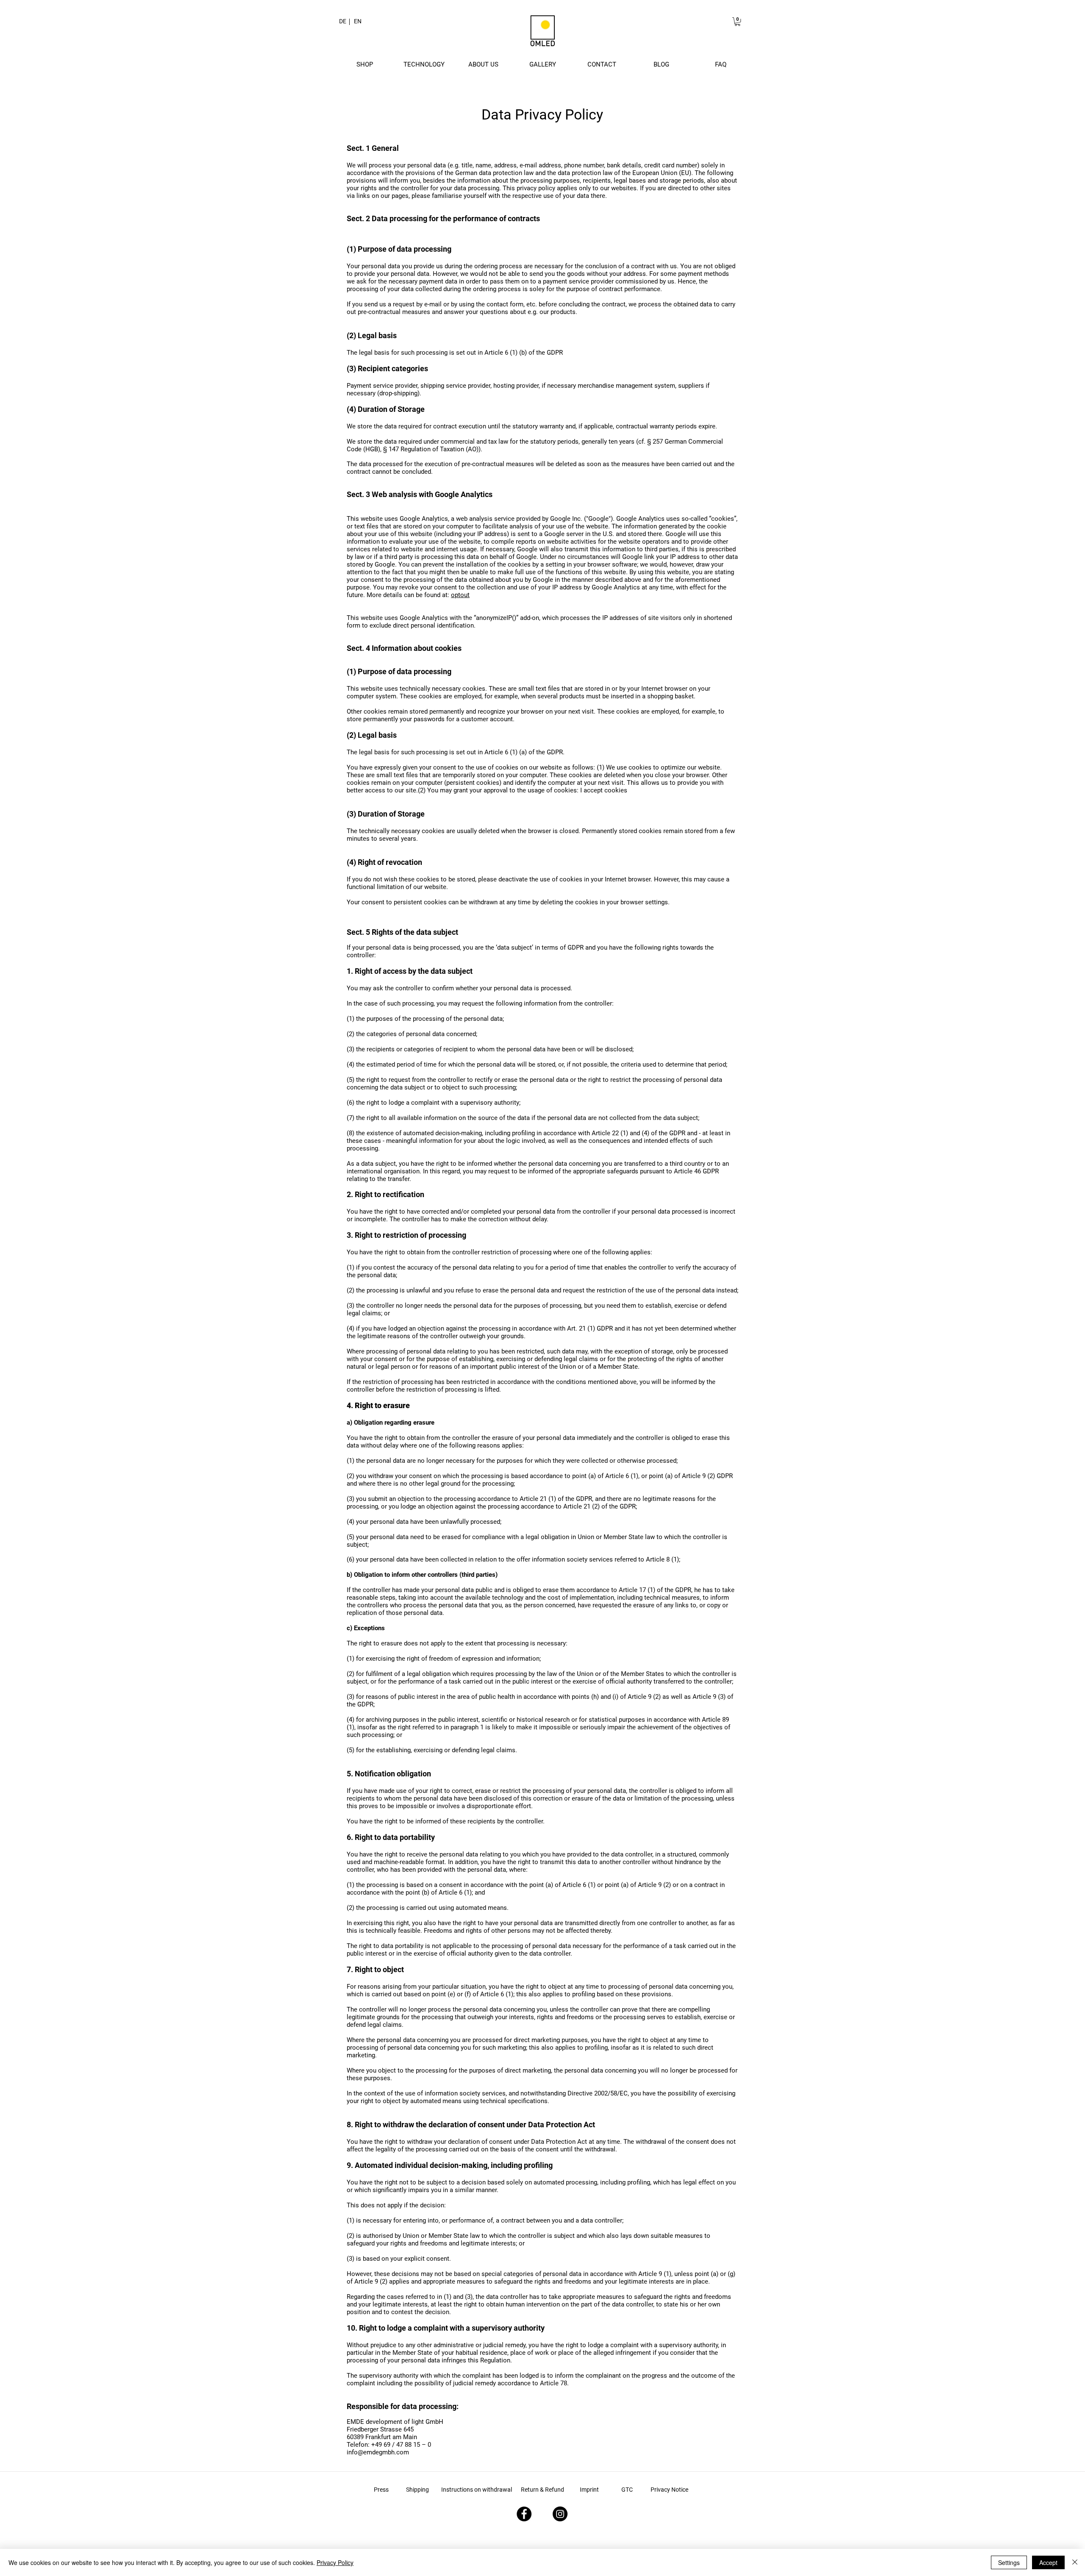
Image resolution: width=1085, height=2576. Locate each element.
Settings (1009, 2562)
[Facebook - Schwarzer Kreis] (524, 2514)
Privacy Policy (335, 2562)
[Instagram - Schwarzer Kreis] (560, 2514)
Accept (1048, 2562)
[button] (364, 64)
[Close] (1075, 2562)
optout (460, 595)
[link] (737, 22)
